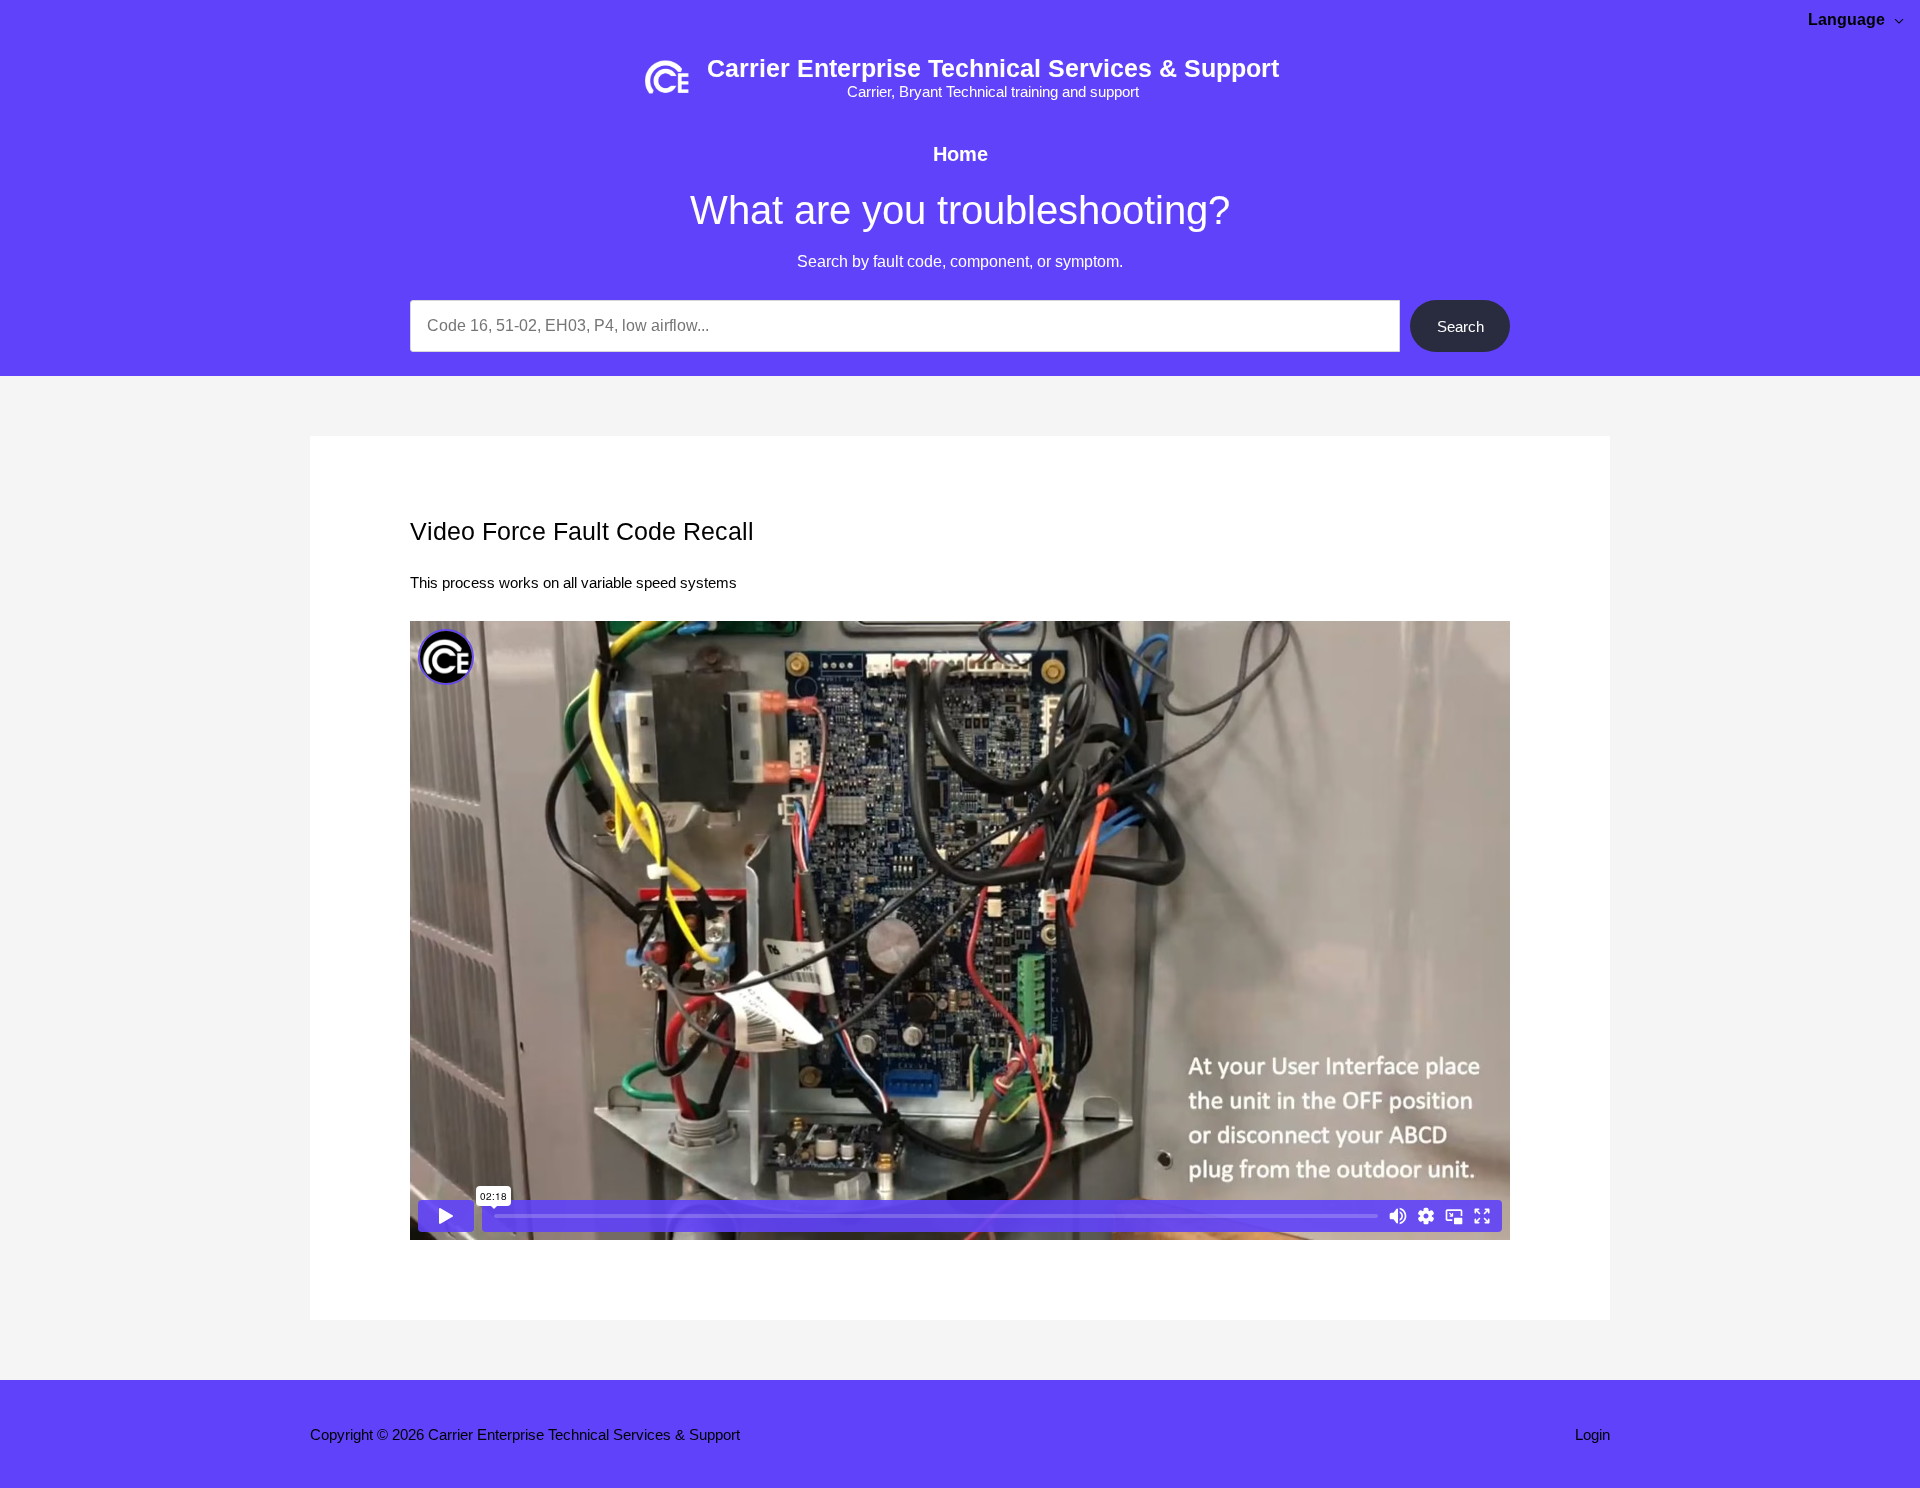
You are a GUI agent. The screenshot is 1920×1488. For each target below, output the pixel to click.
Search (1460, 326)
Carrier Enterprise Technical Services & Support (993, 68)
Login (1592, 1434)
